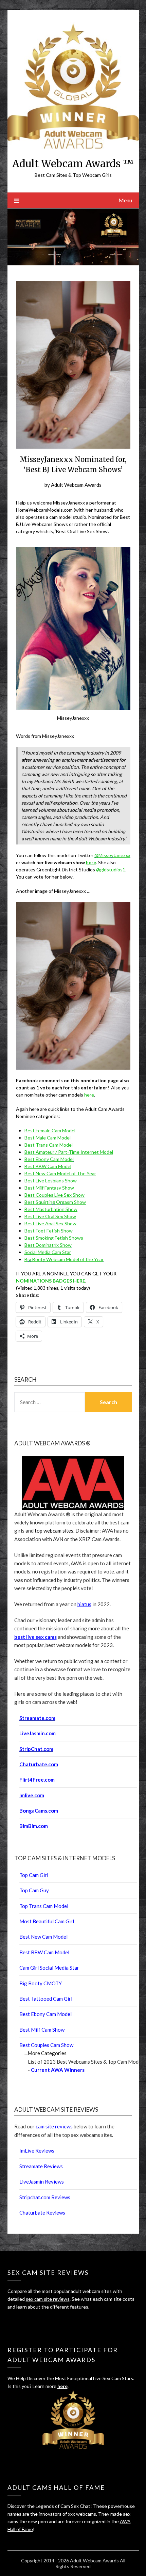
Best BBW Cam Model (48, 1166)
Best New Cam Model (43, 1937)
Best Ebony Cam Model (49, 1159)
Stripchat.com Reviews (45, 2197)
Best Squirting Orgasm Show (55, 1202)
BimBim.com (34, 1826)
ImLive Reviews (37, 2151)
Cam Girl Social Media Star (49, 1968)
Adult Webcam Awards (76, 485)
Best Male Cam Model (48, 1138)
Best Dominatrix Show (48, 1245)
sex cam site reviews (48, 2299)
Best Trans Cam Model (49, 1145)
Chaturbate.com (39, 1764)
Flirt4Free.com (37, 1780)
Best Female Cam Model (50, 1130)
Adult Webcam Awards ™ (73, 164)
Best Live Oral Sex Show (50, 1216)
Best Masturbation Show (51, 1209)
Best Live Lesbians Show (51, 1181)
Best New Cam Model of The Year (60, 1173)
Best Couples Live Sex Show (54, 1195)
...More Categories (45, 2053)
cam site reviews (54, 2126)
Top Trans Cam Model (44, 1906)
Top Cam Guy (34, 1890)
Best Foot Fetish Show (49, 1231)
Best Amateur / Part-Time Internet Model (69, 1152)
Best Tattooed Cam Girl (46, 1999)
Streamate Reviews (41, 2166)
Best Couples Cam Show (46, 2045)
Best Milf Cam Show (42, 2030)
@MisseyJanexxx (112, 855)
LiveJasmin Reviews (42, 2182)
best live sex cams (35, 1637)
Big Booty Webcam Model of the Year (64, 1259)
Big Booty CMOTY (41, 1983)
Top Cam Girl (34, 1875)
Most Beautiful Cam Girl (47, 1921)
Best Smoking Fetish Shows (54, 1238)
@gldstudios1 (111, 870)
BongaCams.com (39, 1811)
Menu (125, 200)
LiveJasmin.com (38, 1733)
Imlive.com (32, 1795)
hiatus (84, 1604)
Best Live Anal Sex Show (50, 1223)
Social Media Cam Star (48, 1252)
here (91, 862)
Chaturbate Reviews (42, 2213)
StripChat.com (36, 1749)
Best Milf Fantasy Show (49, 1188)
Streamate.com (37, 1718)
